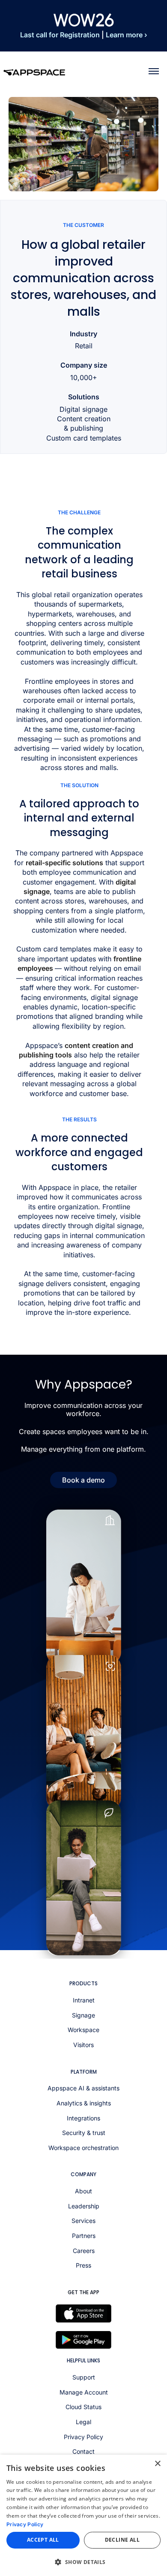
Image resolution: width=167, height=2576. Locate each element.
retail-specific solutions (64, 863)
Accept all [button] (43, 2540)
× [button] (157, 2464)
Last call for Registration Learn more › (84, 35)
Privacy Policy (25, 2524)
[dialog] (83, 2515)
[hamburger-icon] (154, 71)
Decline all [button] (122, 2540)
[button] (83, 2562)
